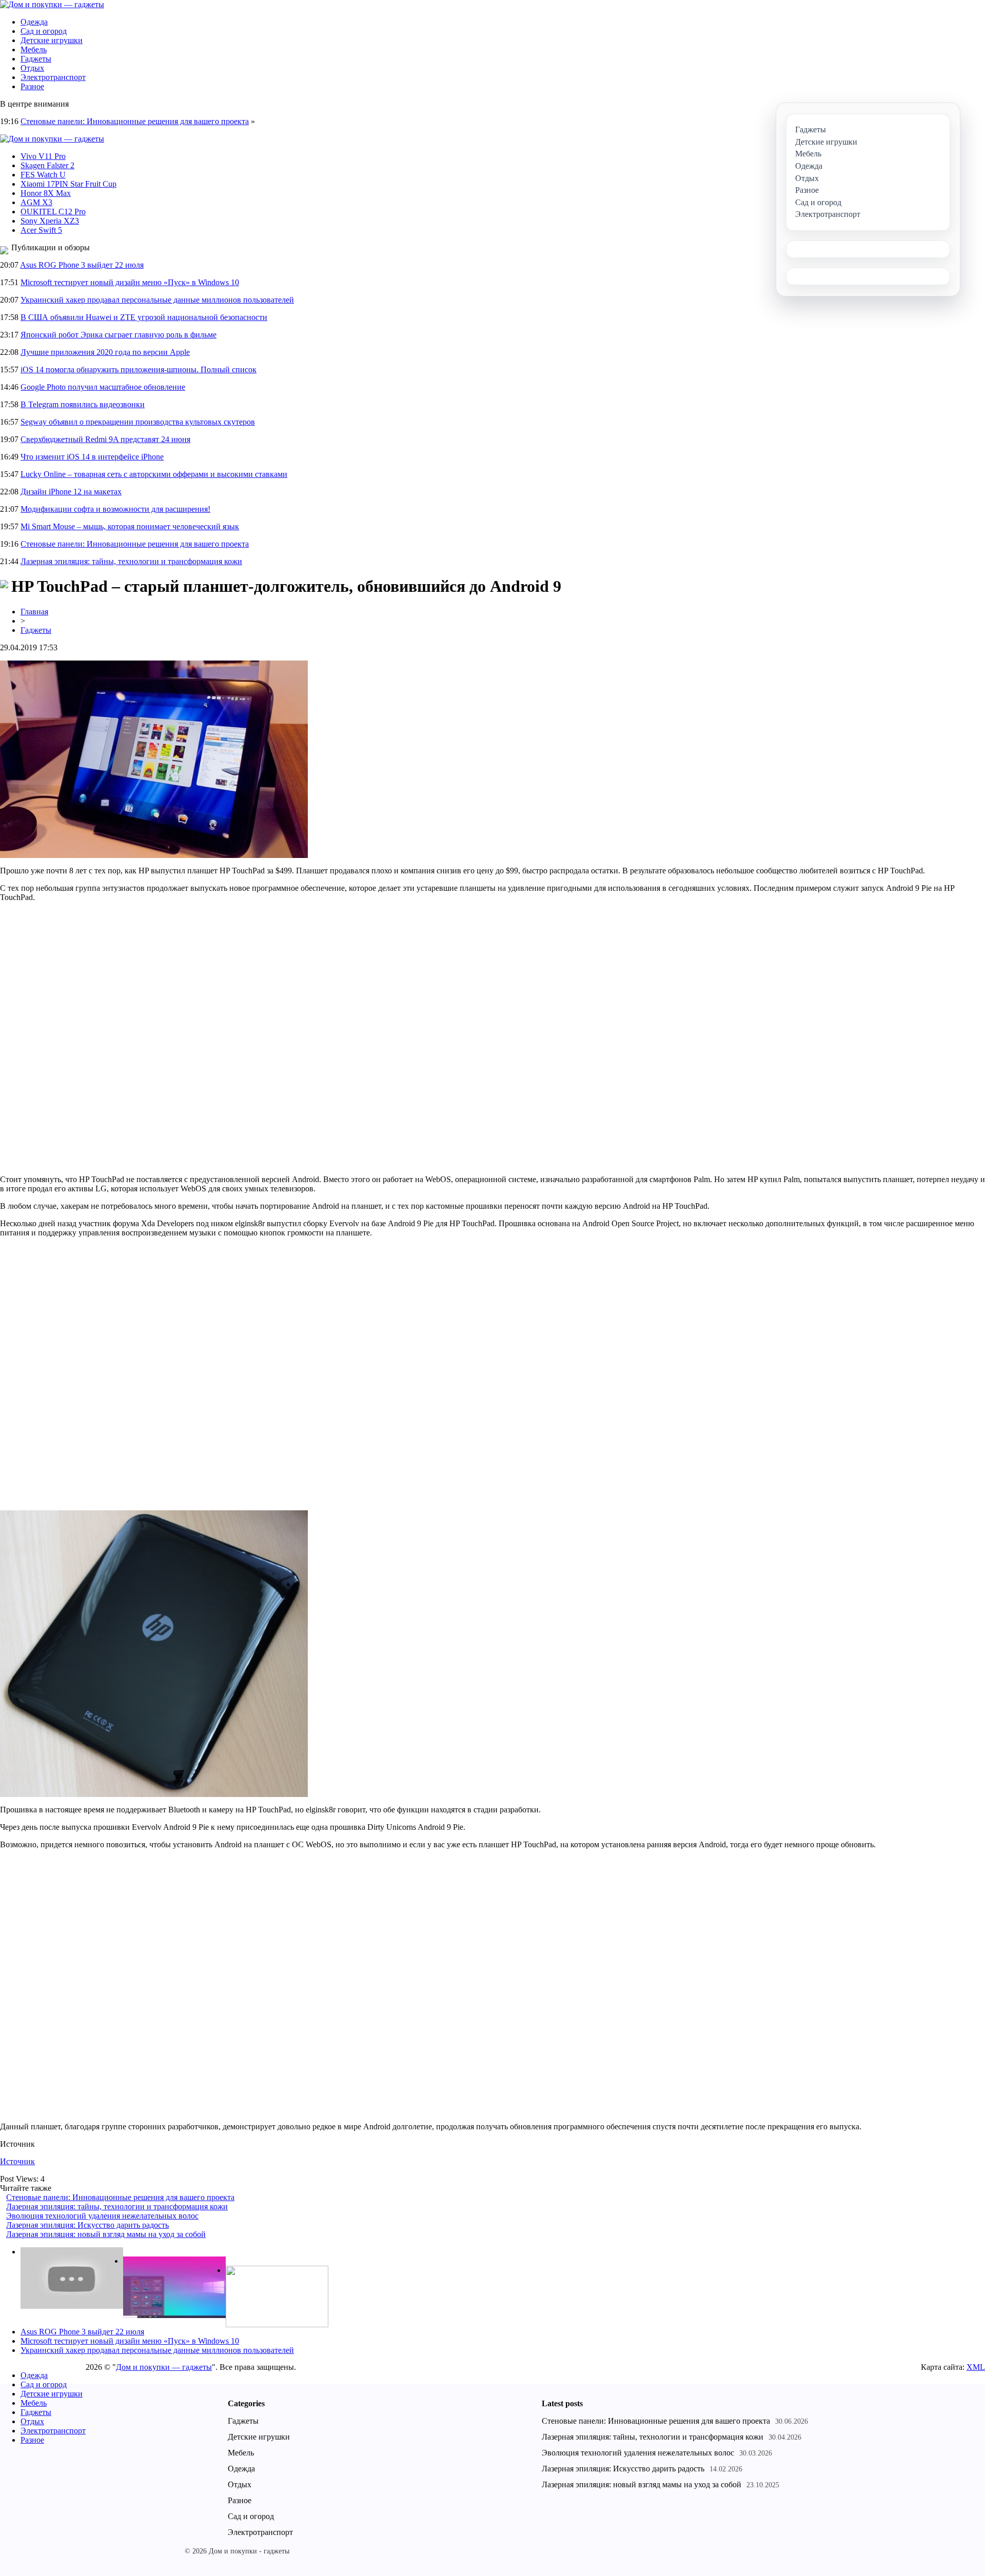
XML (976, 2367)
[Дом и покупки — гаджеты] (52, 4)
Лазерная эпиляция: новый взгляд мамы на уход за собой (106, 2234)
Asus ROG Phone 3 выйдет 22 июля (82, 265)
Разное (32, 86)
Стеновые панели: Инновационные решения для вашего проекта (135, 121)
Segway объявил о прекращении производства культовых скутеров (138, 422)
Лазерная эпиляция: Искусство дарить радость (87, 2225)
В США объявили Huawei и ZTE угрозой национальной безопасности (144, 317)
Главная (34, 612)
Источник (17, 2161)
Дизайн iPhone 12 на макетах (71, 492)
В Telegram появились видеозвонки (83, 404)
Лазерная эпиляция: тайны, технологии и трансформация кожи (131, 561)
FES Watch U (43, 175)
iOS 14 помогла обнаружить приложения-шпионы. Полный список (139, 370)
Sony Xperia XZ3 (50, 221)
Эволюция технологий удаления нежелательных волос (102, 2216)
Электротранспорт (53, 77)
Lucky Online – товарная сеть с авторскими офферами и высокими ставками (154, 474)
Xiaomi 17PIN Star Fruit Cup (68, 184)
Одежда (34, 22)
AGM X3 (36, 202)
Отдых (32, 68)
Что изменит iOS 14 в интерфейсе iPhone (92, 457)
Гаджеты (36, 59)
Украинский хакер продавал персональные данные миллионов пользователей (157, 300)
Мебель (34, 49)
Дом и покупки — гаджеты (164, 2367)
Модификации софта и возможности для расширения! (115, 509)
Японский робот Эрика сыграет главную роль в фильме (119, 335)
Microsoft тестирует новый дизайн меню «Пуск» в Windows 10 (130, 282)
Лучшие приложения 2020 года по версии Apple (105, 352)
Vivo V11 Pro (43, 156)
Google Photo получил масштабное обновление (103, 387)
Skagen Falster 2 (47, 165)
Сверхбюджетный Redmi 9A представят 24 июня (105, 439)
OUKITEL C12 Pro (53, 212)
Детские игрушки (52, 40)
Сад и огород (44, 31)
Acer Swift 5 (41, 230)
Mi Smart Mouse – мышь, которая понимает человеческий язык (130, 526)
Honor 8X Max (46, 193)
